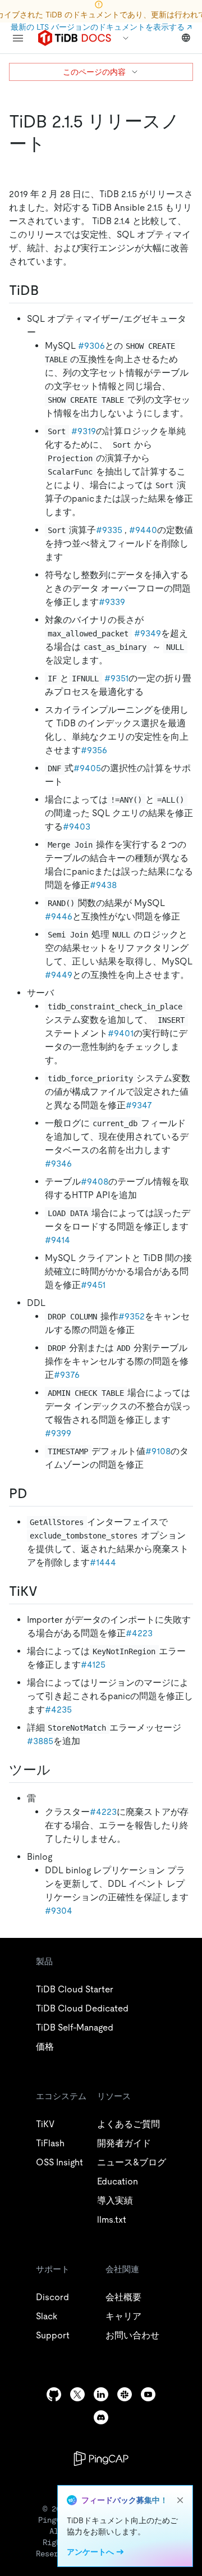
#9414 (58, 1240)
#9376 (67, 1375)
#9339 (112, 602)
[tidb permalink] (48, 290)
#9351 (116, 678)
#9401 (121, 1033)
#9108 (158, 1451)
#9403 (77, 827)
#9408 (95, 1182)
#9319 (84, 431)
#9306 (91, 346)
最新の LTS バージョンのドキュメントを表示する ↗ (101, 27)
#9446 (59, 916)
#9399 (58, 1433)
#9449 (59, 975)
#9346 (58, 1164)
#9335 (109, 530)
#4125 (93, 1665)
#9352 (132, 1316)
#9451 (93, 1285)
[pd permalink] (36, 1494)
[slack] (125, 2394)
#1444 (103, 1562)
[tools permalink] (59, 1770)
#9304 (59, 1911)
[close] (180, 2500)
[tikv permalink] (47, 1591)
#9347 (139, 1105)
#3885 (40, 1741)
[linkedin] (101, 2394)
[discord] (101, 2417)
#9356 (94, 750)
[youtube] (148, 2394)
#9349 (148, 633)
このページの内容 (94, 72)
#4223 (139, 1633)
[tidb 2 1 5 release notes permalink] (54, 144)
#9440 (143, 530)
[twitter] (77, 2394)
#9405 (87, 768)
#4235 (58, 1710)
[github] (54, 2394)
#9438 (103, 885)
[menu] (18, 38)
